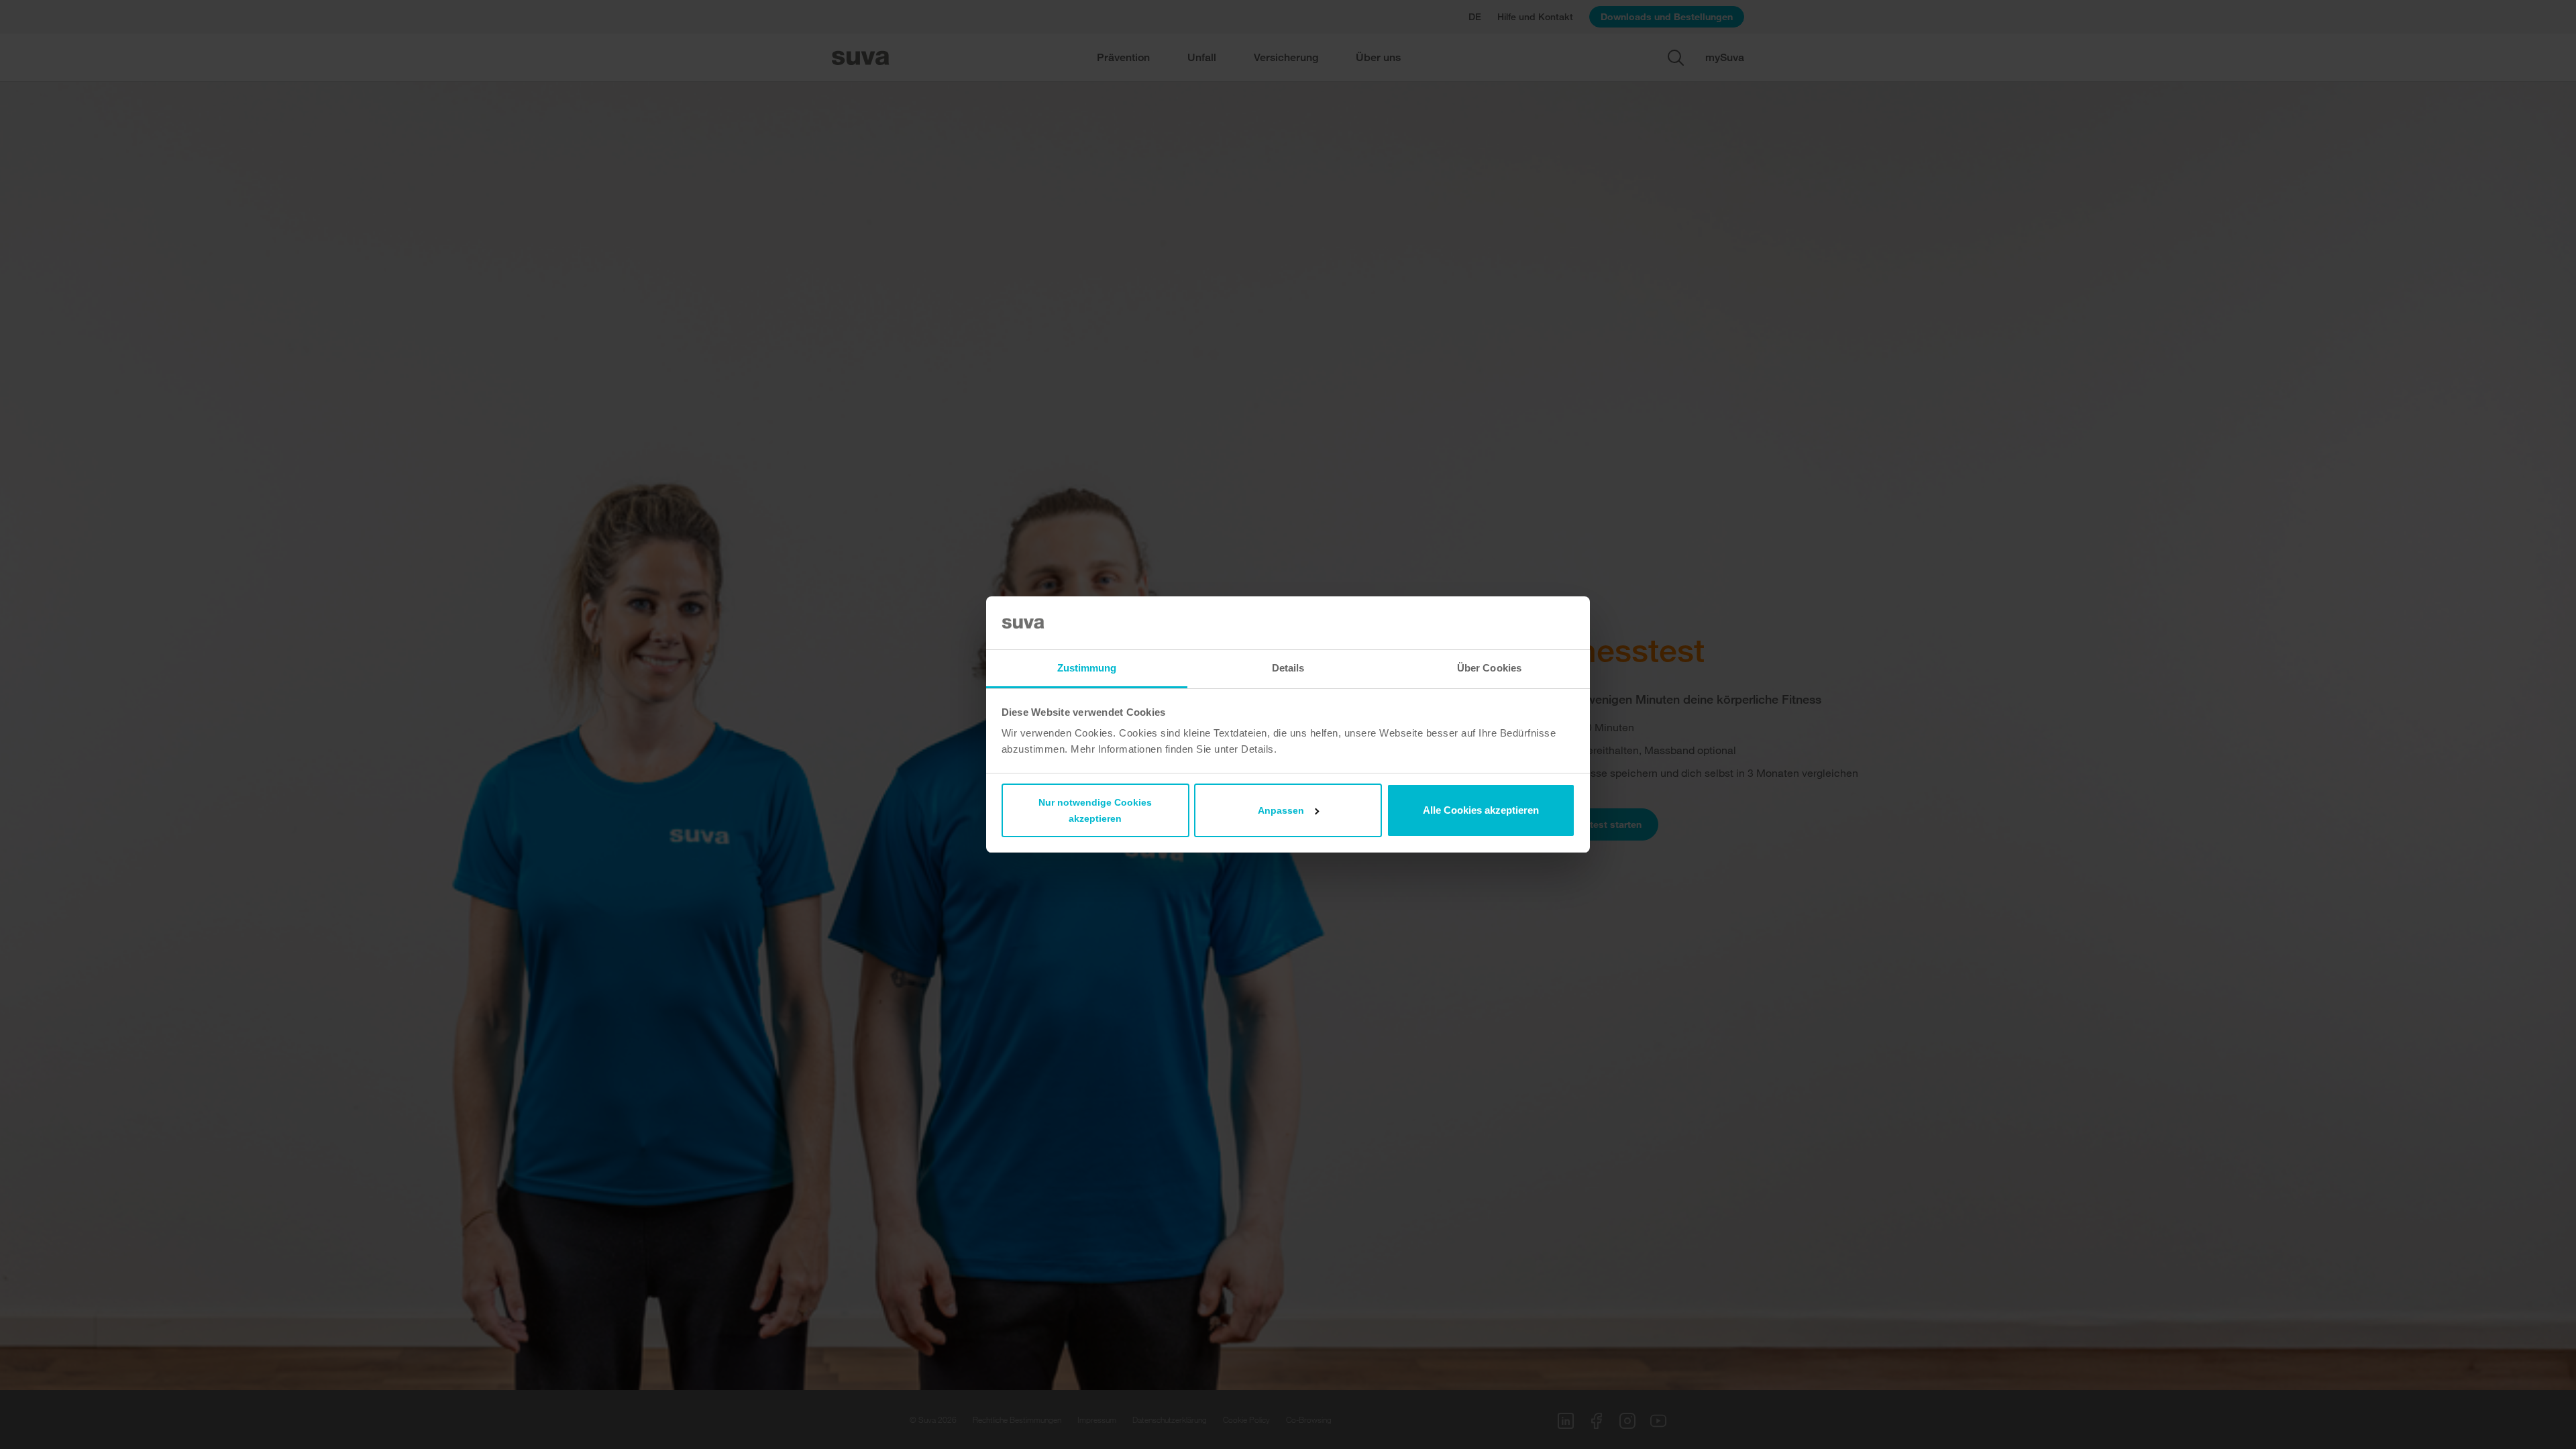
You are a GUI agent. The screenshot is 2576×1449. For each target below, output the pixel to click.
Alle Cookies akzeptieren (1481, 810)
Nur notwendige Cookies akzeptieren (1095, 810)
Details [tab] (1288, 668)
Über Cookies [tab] (1489, 668)
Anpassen (1281, 810)
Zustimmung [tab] (1087, 668)
